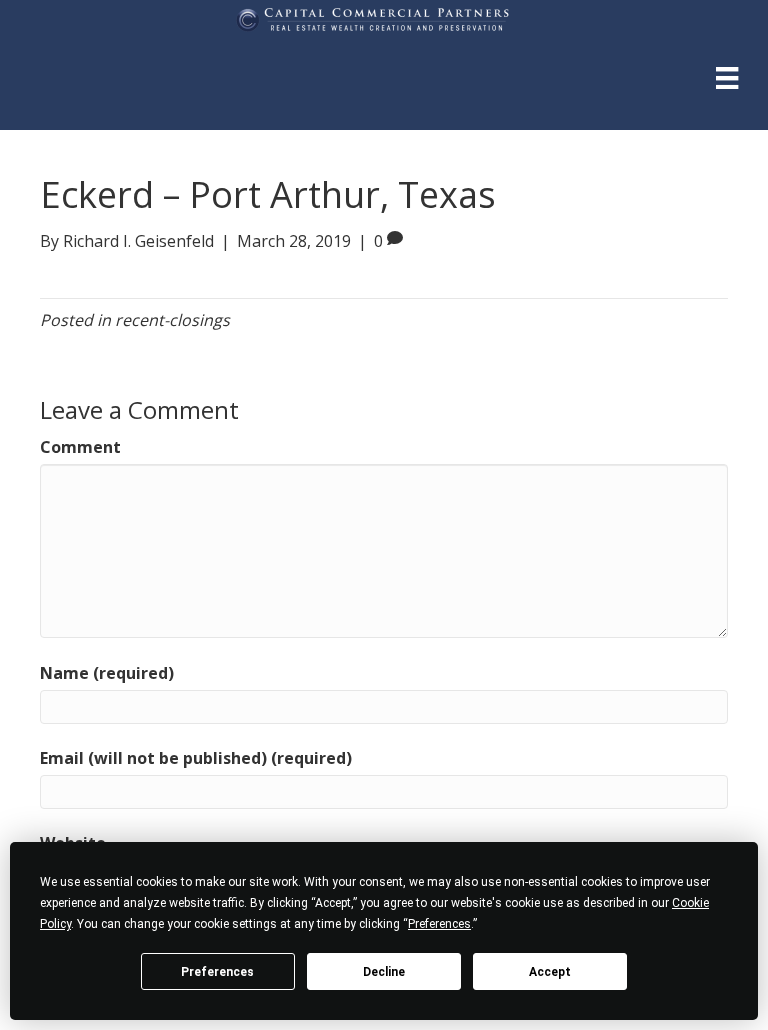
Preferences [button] (439, 924)
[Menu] (727, 77)
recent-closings (172, 320)
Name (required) (107, 673)
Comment (80, 447)
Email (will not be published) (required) (196, 758)
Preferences (217, 972)
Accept (550, 972)
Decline (384, 972)
